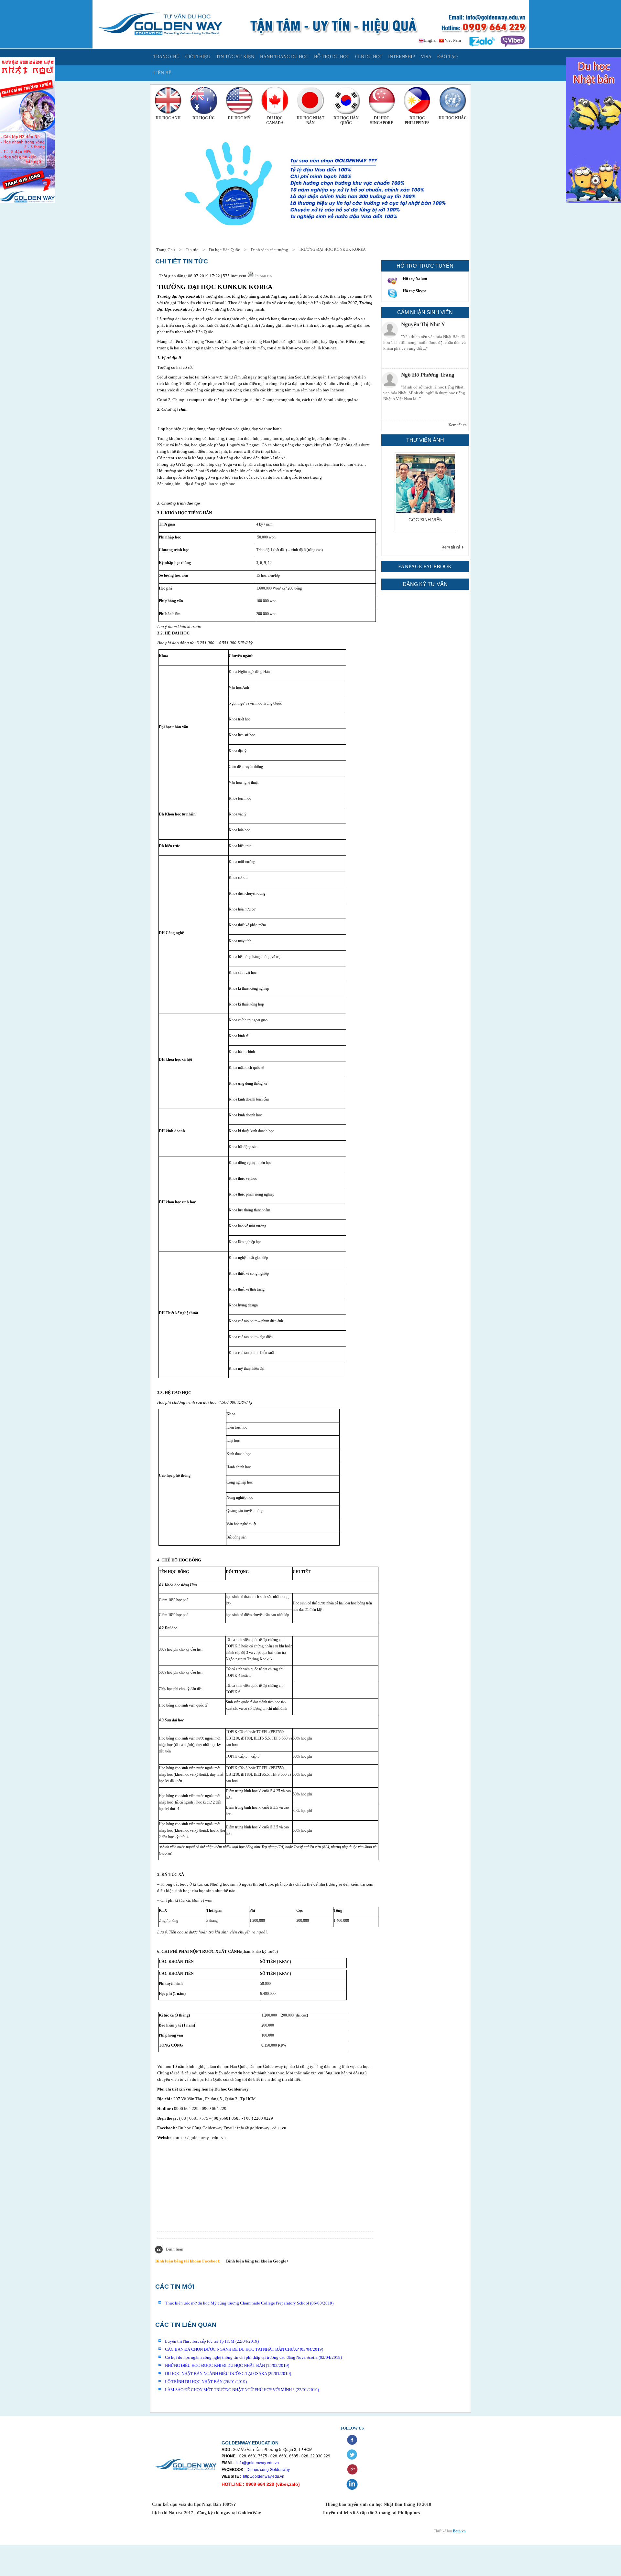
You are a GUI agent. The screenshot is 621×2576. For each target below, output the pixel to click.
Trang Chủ (166, 250)
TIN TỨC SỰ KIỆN (235, 57)
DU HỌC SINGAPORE (382, 120)
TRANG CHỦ (166, 57)
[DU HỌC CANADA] (275, 100)
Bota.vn (459, 2531)
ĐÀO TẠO (447, 57)
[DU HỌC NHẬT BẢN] (310, 100)
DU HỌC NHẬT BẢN (310, 120)
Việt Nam (452, 40)
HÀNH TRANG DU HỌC (284, 57)
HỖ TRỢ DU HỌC (332, 57)
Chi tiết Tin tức (182, 261)
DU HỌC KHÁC (453, 118)
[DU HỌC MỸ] (239, 100)
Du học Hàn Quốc (224, 250)
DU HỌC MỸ (239, 118)
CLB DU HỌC (369, 57)
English (430, 40)
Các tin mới (175, 2287)
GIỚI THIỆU (198, 57)
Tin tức (192, 250)
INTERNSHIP (402, 57)
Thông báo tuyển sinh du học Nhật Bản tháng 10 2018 (378, 2504)
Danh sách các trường (269, 250)
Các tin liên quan (186, 2325)
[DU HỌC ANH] (168, 100)
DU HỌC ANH (168, 118)
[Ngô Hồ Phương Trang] (390, 330)
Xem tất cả (458, 425)
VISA (426, 57)
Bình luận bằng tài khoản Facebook (188, 2261)
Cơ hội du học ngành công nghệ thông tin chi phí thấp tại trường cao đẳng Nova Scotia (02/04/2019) (253, 2357)
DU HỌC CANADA (275, 120)
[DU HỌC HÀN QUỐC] (346, 100)
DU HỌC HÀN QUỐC (346, 120)
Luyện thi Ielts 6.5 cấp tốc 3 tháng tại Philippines (371, 2513)
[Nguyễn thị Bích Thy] (390, 380)
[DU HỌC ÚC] (204, 100)
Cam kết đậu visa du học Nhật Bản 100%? (195, 2504)
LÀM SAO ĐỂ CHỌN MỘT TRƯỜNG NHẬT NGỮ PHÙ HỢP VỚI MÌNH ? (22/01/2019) (242, 2390)
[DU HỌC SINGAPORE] (382, 100)
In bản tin (264, 276)
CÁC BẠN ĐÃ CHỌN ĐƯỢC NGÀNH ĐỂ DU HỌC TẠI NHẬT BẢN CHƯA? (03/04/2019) (244, 2349)
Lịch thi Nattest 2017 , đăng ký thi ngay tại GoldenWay (207, 2513)
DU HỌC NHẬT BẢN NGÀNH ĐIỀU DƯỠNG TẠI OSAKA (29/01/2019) (228, 2374)
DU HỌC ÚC (204, 118)
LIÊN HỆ (162, 73)
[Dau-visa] (420, 511)
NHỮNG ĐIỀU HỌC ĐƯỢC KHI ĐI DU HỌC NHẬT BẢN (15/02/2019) (227, 2365)
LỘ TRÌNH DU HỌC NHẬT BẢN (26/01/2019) (206, 2382)
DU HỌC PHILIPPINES (417, 120)
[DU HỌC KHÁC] (453, 100)
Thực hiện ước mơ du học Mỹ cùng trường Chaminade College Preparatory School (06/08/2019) (249, 2303)
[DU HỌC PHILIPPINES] (417, 100)
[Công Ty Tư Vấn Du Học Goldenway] (311, 47)
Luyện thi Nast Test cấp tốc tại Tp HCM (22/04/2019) (212, 2341)
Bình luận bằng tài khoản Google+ (257, 2261)
